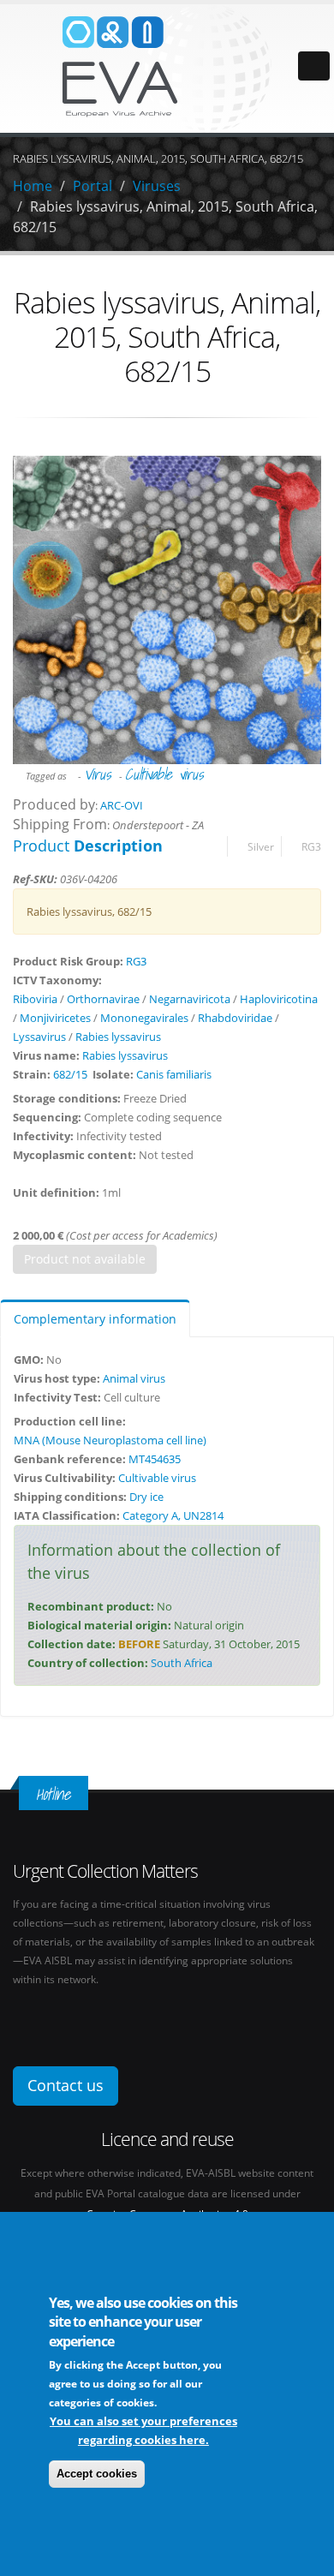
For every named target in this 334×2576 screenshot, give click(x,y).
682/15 (70, 1074)
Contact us (66, 2085)
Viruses (157, 186)
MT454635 (155, 1459)
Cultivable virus (164, 774)
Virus (97, 774)
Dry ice (146, 1497)
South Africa (182, 1663)
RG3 (311, 846)
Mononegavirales (144, 1018)
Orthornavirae (103, 999)
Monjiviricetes (55, 1018)
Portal (92, 186)
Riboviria (35, 999)
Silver (261, 846)
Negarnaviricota (190, 999)
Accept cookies (97, 2474)
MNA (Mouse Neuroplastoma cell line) (110, 1440)
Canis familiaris (174, 1074)
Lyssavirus (39, 1037)
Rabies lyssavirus (118, 1037)
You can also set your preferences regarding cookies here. (143, 2430)
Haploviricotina (279, 999)
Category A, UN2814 (173, 1515)
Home (33, 186)
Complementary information (95, 1319)
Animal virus (134, 1378)
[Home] (167, 67)
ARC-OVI (122, 805)
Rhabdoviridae (235, 1018)
